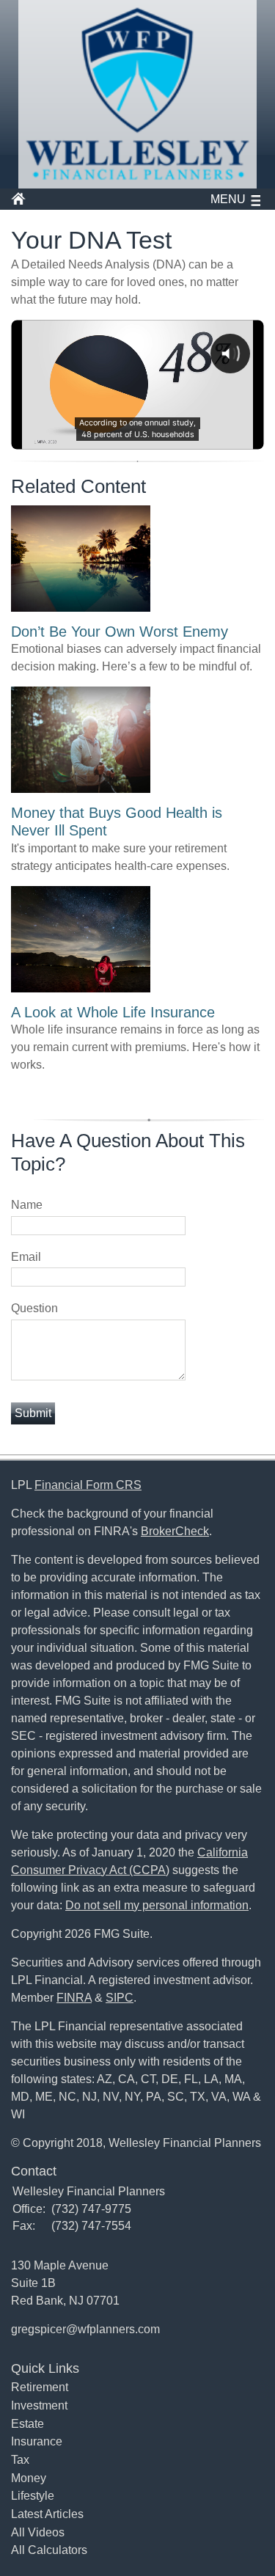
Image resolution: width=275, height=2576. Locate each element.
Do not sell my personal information (157, 1905)
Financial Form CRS (88, 1485)
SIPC (120, 1998)
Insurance (37, 2441)
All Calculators (49, 2550)
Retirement (40, 2387)
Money (29, 2478)
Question (34, 1308)
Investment (39, 2405)
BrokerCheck (175, 1531)
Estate (27, 2424)
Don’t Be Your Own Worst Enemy (120, 632)
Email (26, 1257)
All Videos (38, 2532)
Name (27, 1205)
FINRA (74, 1998)
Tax (20, 2460)
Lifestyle (33, 2496)
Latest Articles (47, 2514)
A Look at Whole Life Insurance (113, 1012)
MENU (228, 199)
